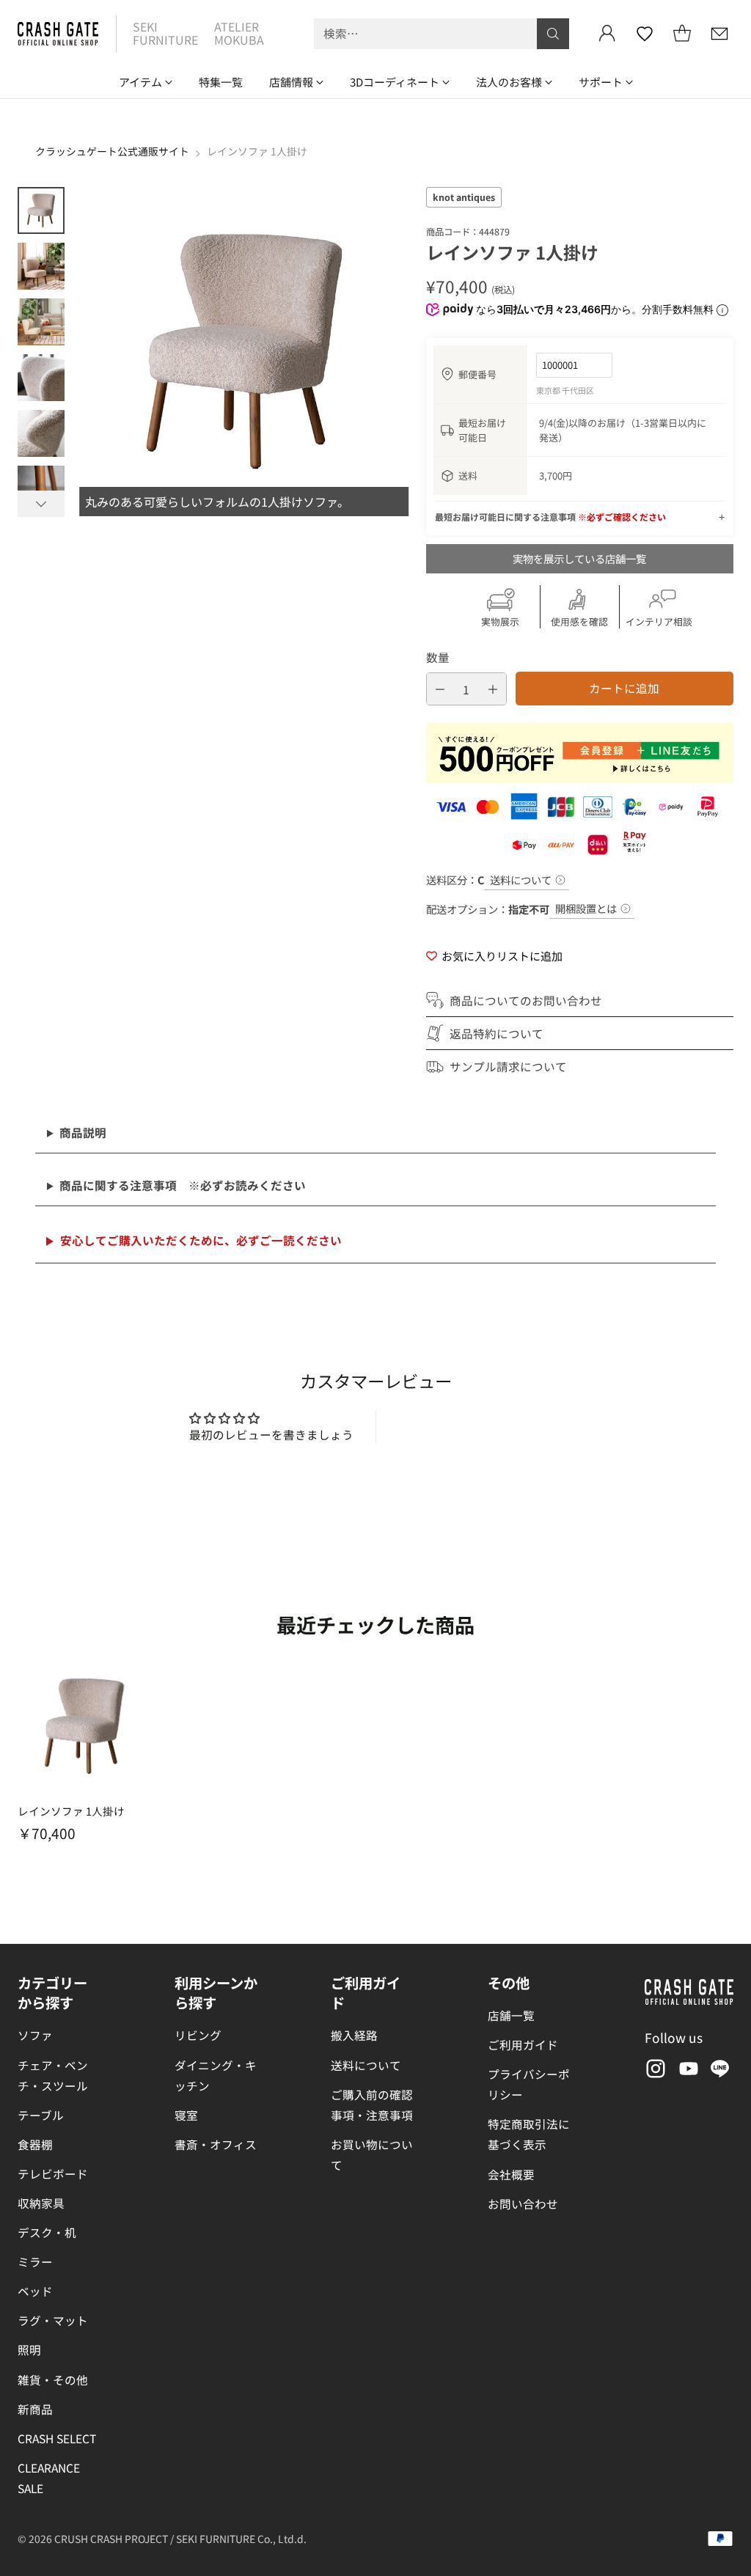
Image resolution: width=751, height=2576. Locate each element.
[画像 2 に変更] (41, 266)
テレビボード (53, 2173)
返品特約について (497, 1033)
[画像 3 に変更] (41, 322)
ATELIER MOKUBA (239, 33)
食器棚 (35, 2144)
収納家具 (41, 2203)
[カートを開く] (682, 34)
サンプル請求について (508, 1066)
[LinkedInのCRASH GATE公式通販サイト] (720, 2071)
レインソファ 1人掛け (71, 1811)
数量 (438, 657)
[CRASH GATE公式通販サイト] (58, 34)
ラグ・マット (53, 2320)
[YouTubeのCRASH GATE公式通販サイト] (687, 2071)
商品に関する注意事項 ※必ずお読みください (183, 1185)
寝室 (186, 2115)
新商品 (35, 2409)
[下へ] (41, 504)
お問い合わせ (523, 2203)
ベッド (35, 2291)
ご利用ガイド (523, 2044)
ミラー (35, 2261)
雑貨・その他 (53, 2379)
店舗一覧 (511, 2015)
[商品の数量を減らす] (440, 689)
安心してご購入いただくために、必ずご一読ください (201, 1240)
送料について (521, 880)
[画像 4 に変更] (41, 378)
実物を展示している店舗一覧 (579, 558)
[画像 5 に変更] (41, 433)
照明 (29, 2349)
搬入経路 (354, 2035)
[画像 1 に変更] (41, 210)
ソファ (35, 2035)
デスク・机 (47, 2232)
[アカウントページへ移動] (607, 34)
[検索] (553, 34)
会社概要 (511, 2174)
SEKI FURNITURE (165, 33)
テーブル (41, 2115)
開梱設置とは (586, 908)
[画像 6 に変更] (41, 489)
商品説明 (83, 1132)
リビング (198, 2035)
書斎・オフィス (216, 2144)
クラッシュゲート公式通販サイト (112, 151)
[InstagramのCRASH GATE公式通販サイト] (654, 2071)
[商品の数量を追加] (493, 689)
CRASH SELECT (57, 2438)
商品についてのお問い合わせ (526, 1000)
